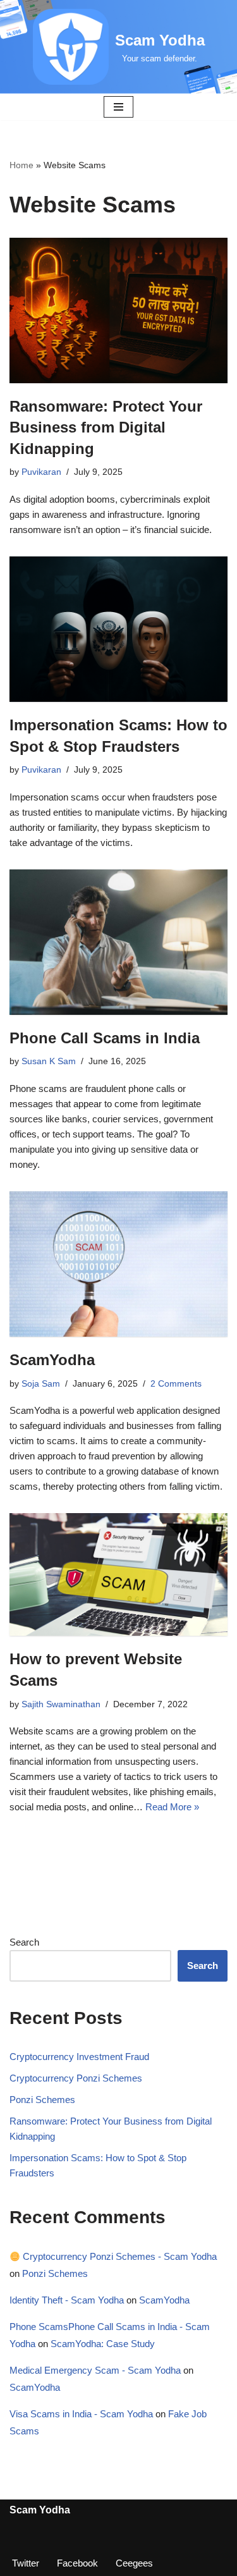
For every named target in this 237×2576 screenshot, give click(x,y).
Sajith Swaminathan (61, 1704)
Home (21, 165)
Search (24, 1942)
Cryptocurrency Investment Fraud (79, 2057)
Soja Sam (41, 1384)
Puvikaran (41, 472)
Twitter (26, 2563)
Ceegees (134, 2563)
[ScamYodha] (118, 1264)
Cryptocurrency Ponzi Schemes (76, 2078)
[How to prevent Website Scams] (118, 1574)
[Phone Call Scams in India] (118, 942)
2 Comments (176, 1384)
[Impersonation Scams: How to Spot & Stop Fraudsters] (118, 629)
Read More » (172, 1807)
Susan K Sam (49, 1061)
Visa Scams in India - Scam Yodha (81, 2414)
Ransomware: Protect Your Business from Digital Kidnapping (106, 427)
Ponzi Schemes (42, 2100)
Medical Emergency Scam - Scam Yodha (95, 2370)
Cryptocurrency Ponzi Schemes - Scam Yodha (118, 2256)
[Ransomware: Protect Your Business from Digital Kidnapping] (118, 310)
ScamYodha (52, 1360)
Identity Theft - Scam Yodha (67, 2300)
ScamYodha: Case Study (103, 2344)
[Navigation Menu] (118, 107)
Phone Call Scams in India (105, 1038)
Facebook (77, 2563)
